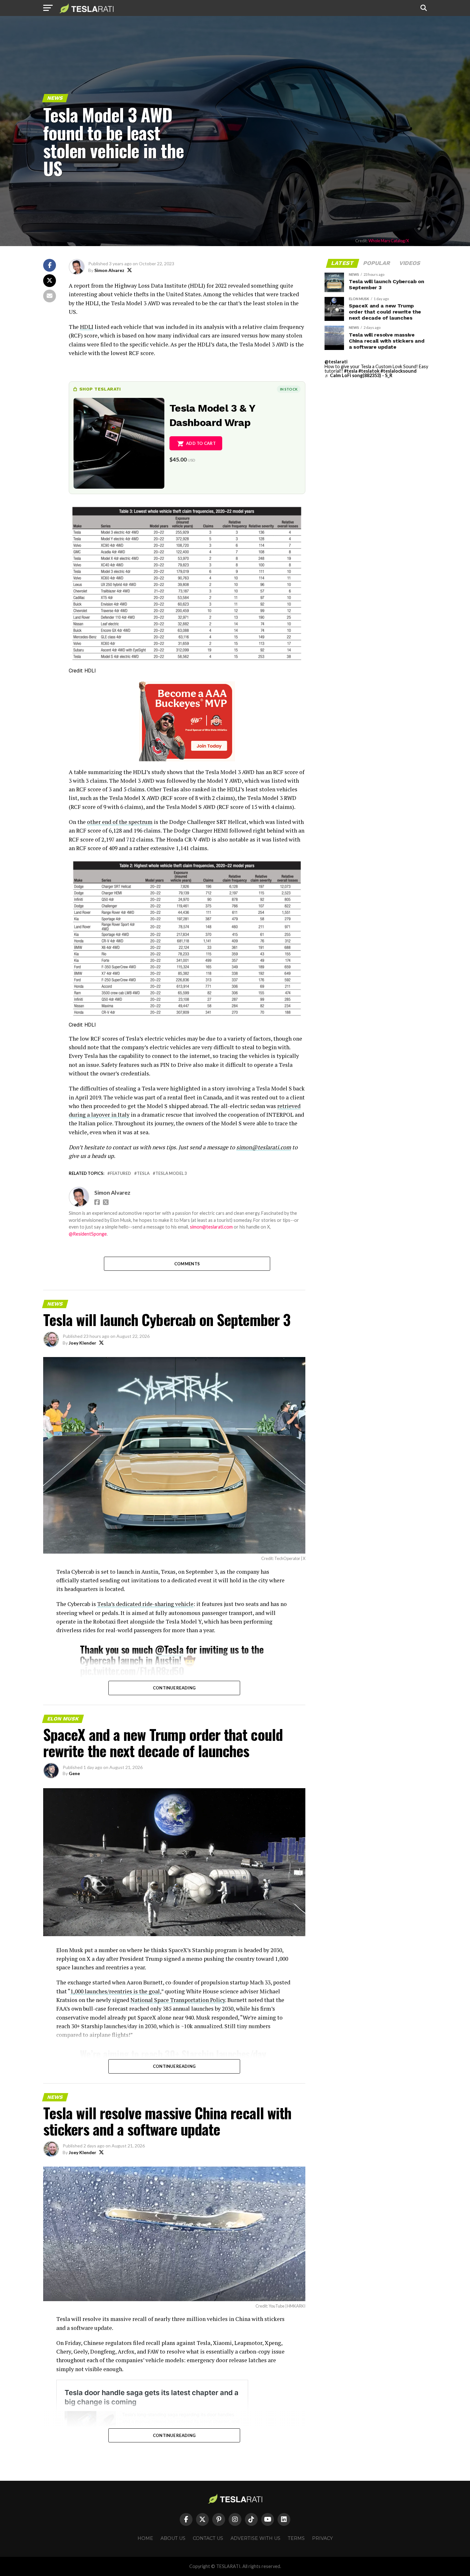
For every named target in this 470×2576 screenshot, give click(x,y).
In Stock (289, 389)
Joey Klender (82, 1343)
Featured (121, 1173)
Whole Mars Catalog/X (389, 241)
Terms (296, 2538)
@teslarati (336, 362)
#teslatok (369, 371)
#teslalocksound (399, 371)
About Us (173, 2538)
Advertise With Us (255, 2538)
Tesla (143, 1173)
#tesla (351, 371)
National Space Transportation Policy (178, 2000)
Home (145, 2538)
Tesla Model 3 (171, 1173)
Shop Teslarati (100, 389)
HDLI (87, 327)
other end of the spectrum (120, 822)
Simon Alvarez (109, 270)
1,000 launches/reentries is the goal (115, 1991)
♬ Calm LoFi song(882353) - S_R (358, 375)
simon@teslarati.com (211, 1227)
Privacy (322, 2538)
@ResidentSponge (88, 1234)
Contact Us (208, 2538)
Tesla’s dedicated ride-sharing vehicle (145, 1604)
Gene (74, 1773)
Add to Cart (201, 443)
